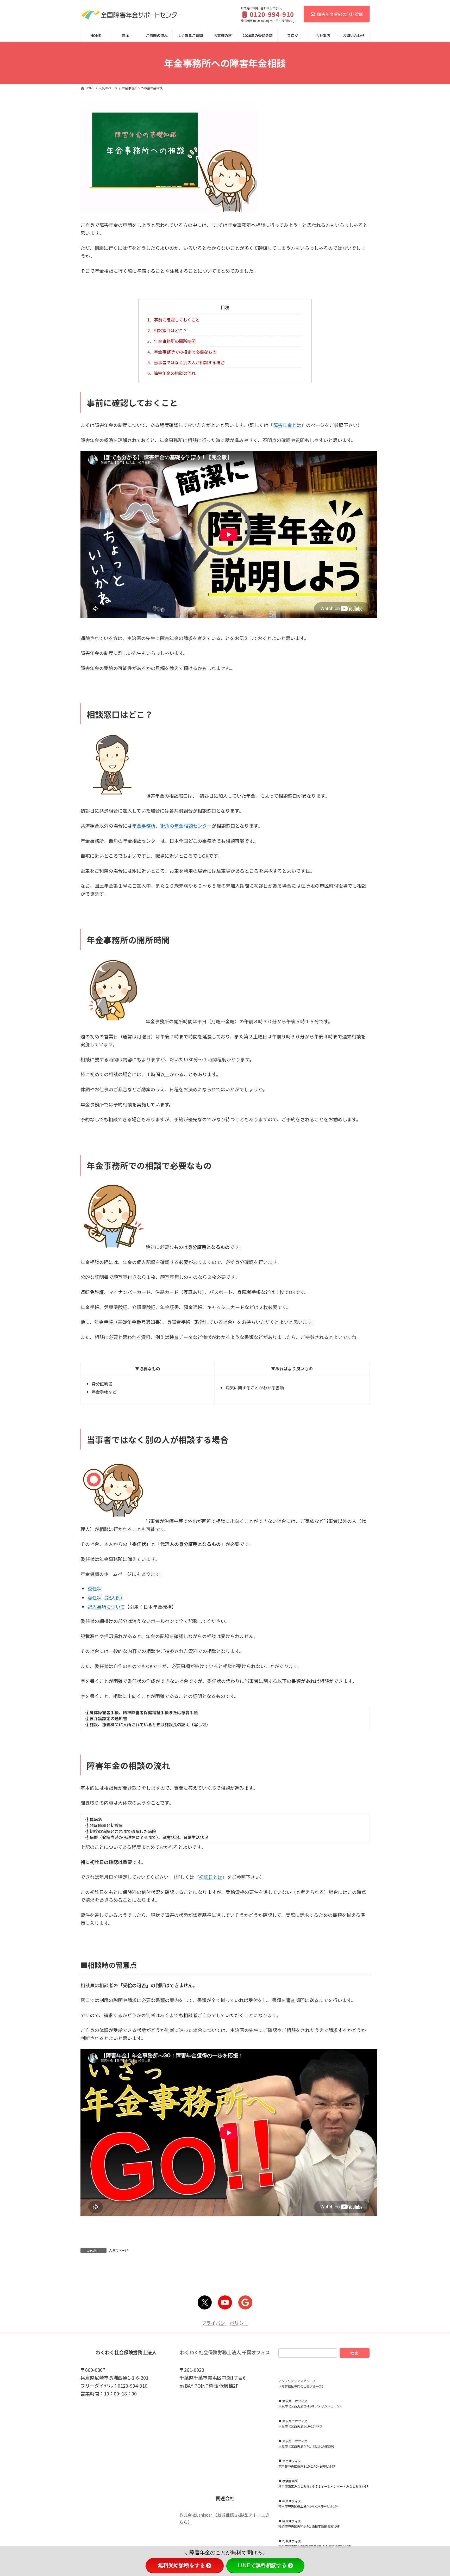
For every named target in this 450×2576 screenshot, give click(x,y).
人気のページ (118, 2250)
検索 (354, 2353)
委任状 (95, 1588)
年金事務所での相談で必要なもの (182, 352)
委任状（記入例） (106, 1597)
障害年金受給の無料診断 (340, 14)
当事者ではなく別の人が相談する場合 (186, 362)
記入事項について (106, 1607)
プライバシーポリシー (225, 2323)
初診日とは (211, 1877)
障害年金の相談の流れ (171, 373)
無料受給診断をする (182, 2565)
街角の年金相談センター (186, 826)
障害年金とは (287, 425)
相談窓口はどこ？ (167, 330)
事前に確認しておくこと (174, 320)
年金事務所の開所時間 (171, 341)
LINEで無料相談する (262, 2565)
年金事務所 (144, 826)
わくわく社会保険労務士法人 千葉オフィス (225, 2352)
